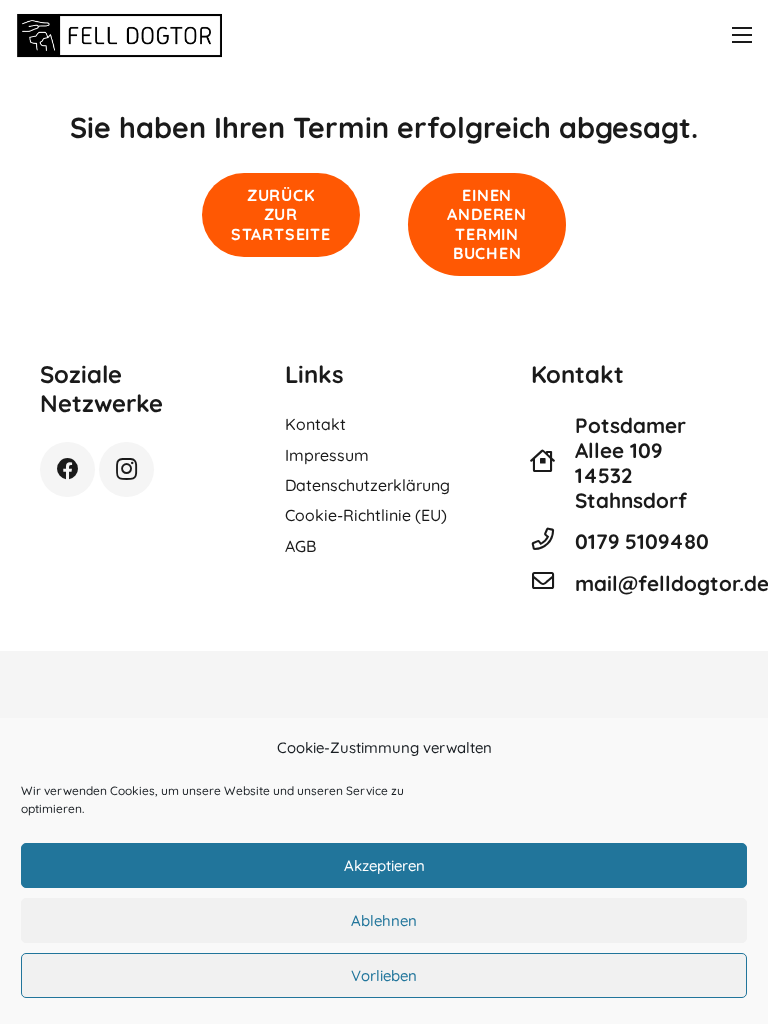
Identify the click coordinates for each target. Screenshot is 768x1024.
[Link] (119, 35)
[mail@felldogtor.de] (553, 583)
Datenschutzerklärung (367, 485)
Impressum (327, 455)
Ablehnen (384, 920)
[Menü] (742, 35)
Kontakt (315, 424)
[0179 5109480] (553, 541)
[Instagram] (126, 469)
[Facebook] (67, 469)
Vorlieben (384, 975)
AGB (300, 546)
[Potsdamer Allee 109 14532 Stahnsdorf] (553, 463)
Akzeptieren (384, 865)
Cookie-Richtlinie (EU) (366, 515)
